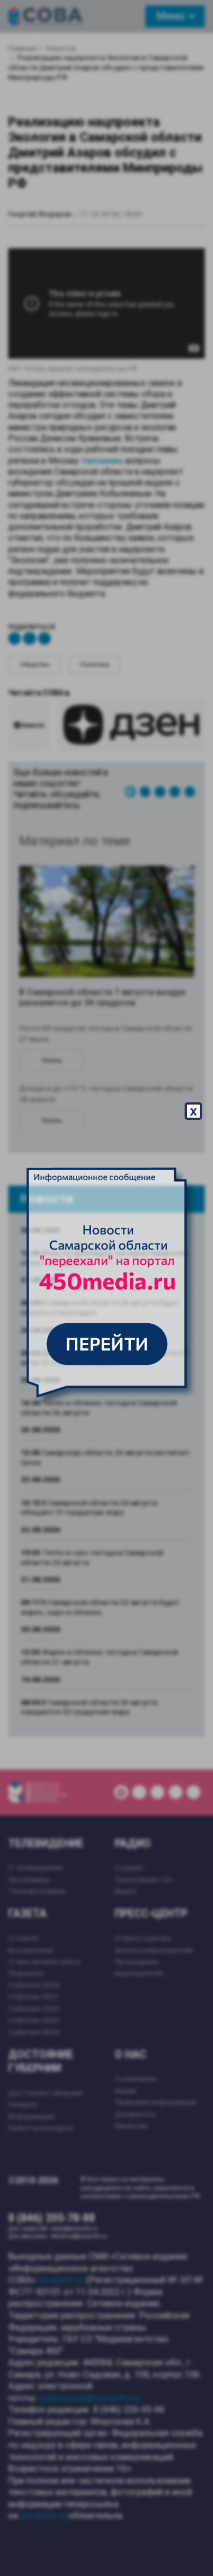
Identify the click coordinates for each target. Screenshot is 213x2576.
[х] (106, 1288)
